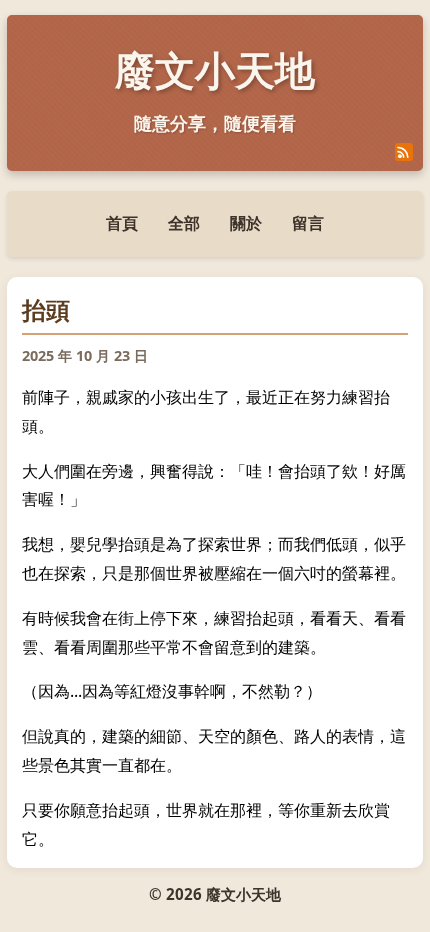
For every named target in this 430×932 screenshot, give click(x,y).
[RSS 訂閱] (404, 152)
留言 (308, 223)
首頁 (122, 223)
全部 (184, 223)
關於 (246, 223)
